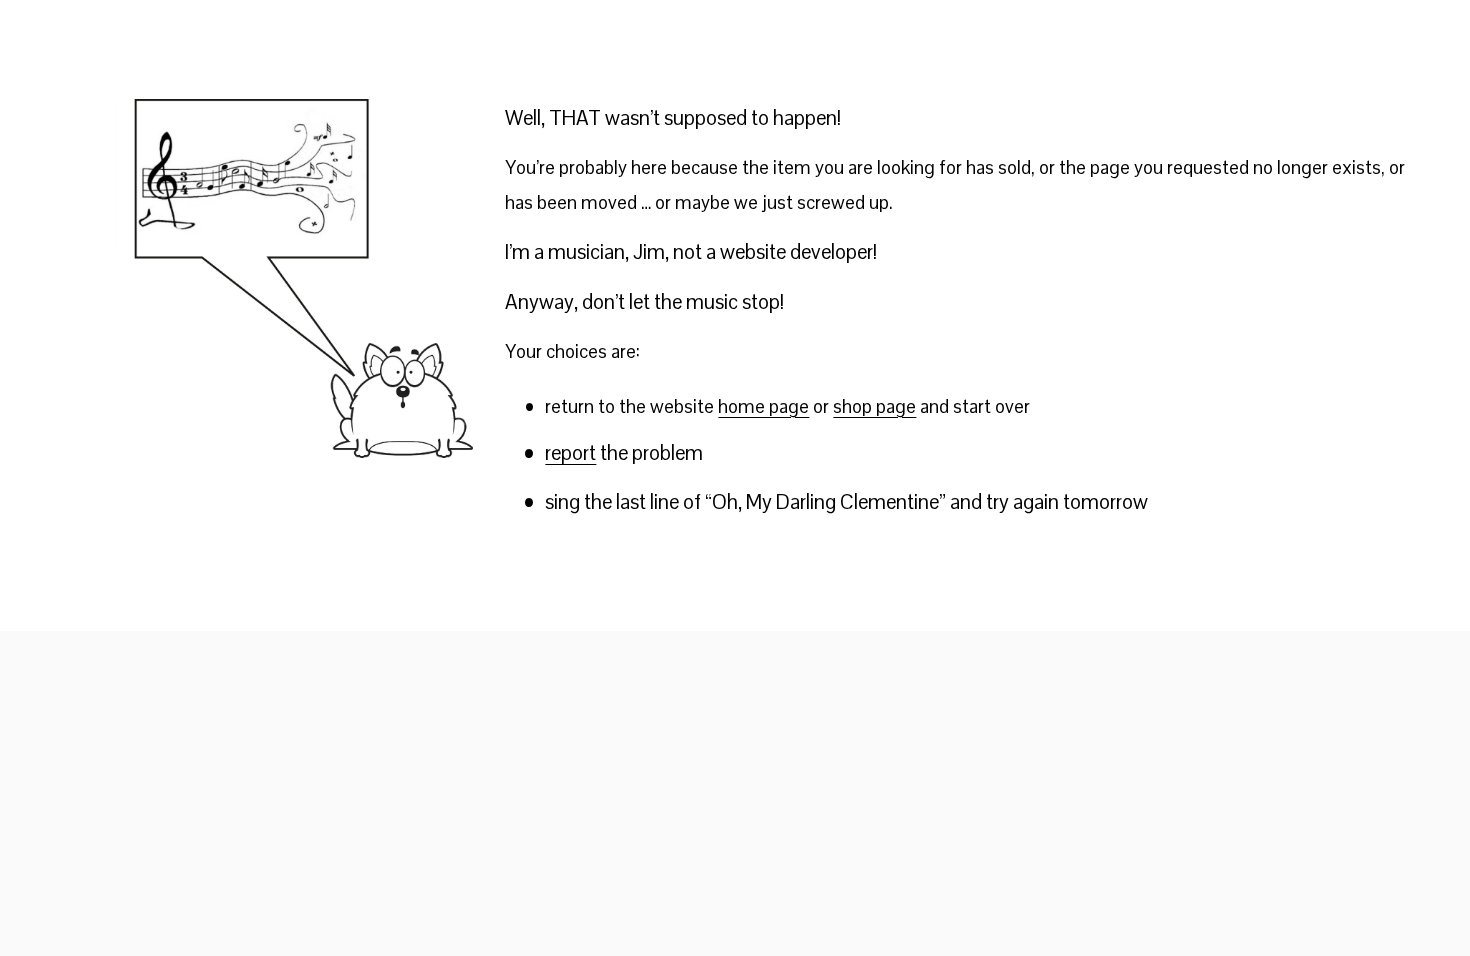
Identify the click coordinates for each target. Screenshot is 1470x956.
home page (763, 406)
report (570, 453)
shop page (874, 406)
